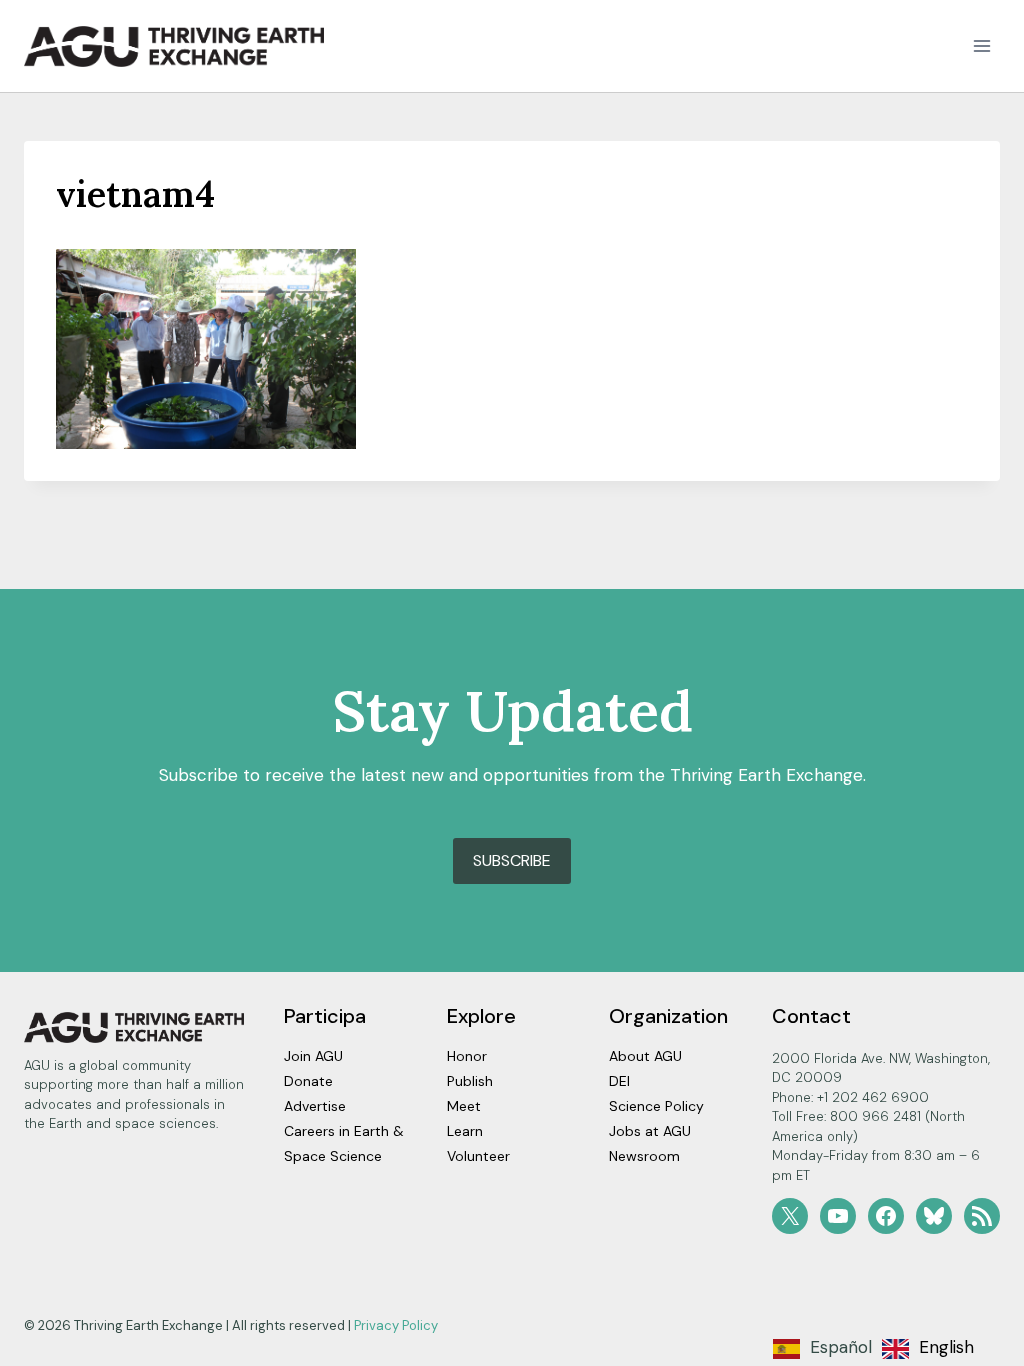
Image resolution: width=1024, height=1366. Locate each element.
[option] (928, 1349)
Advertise (315, 1106)
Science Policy (656, 1106)
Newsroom (644, 1156)
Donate (308, 1081)
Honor (467, 1056)
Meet (464, 1106)
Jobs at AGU (650, 1131)
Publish (470, 1081)
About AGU (645, 1056)
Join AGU (313, 1056)
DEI (619, 1081)
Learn (465, 1131)
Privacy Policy (396, 1325)
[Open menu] (981, 46)
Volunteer (478, 1156)
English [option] (946, 1347)
